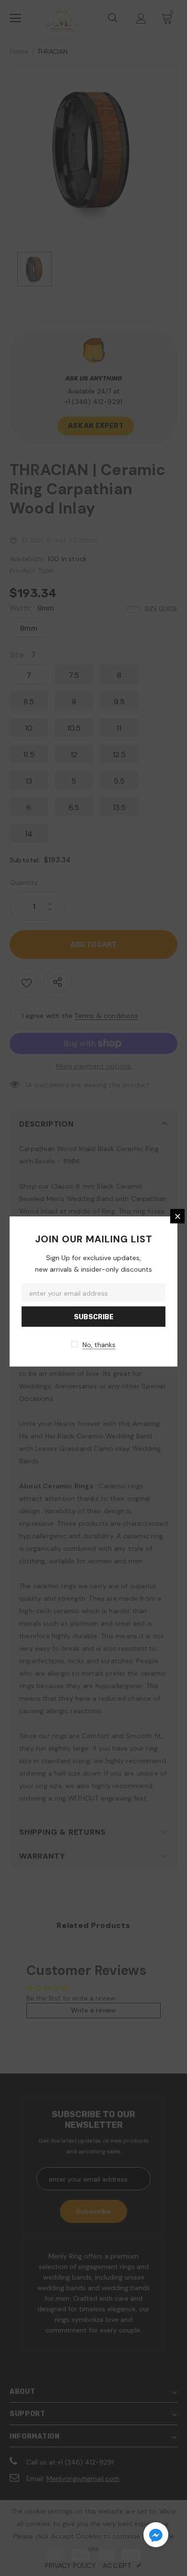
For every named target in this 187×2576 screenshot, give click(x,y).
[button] (156, 2536)
